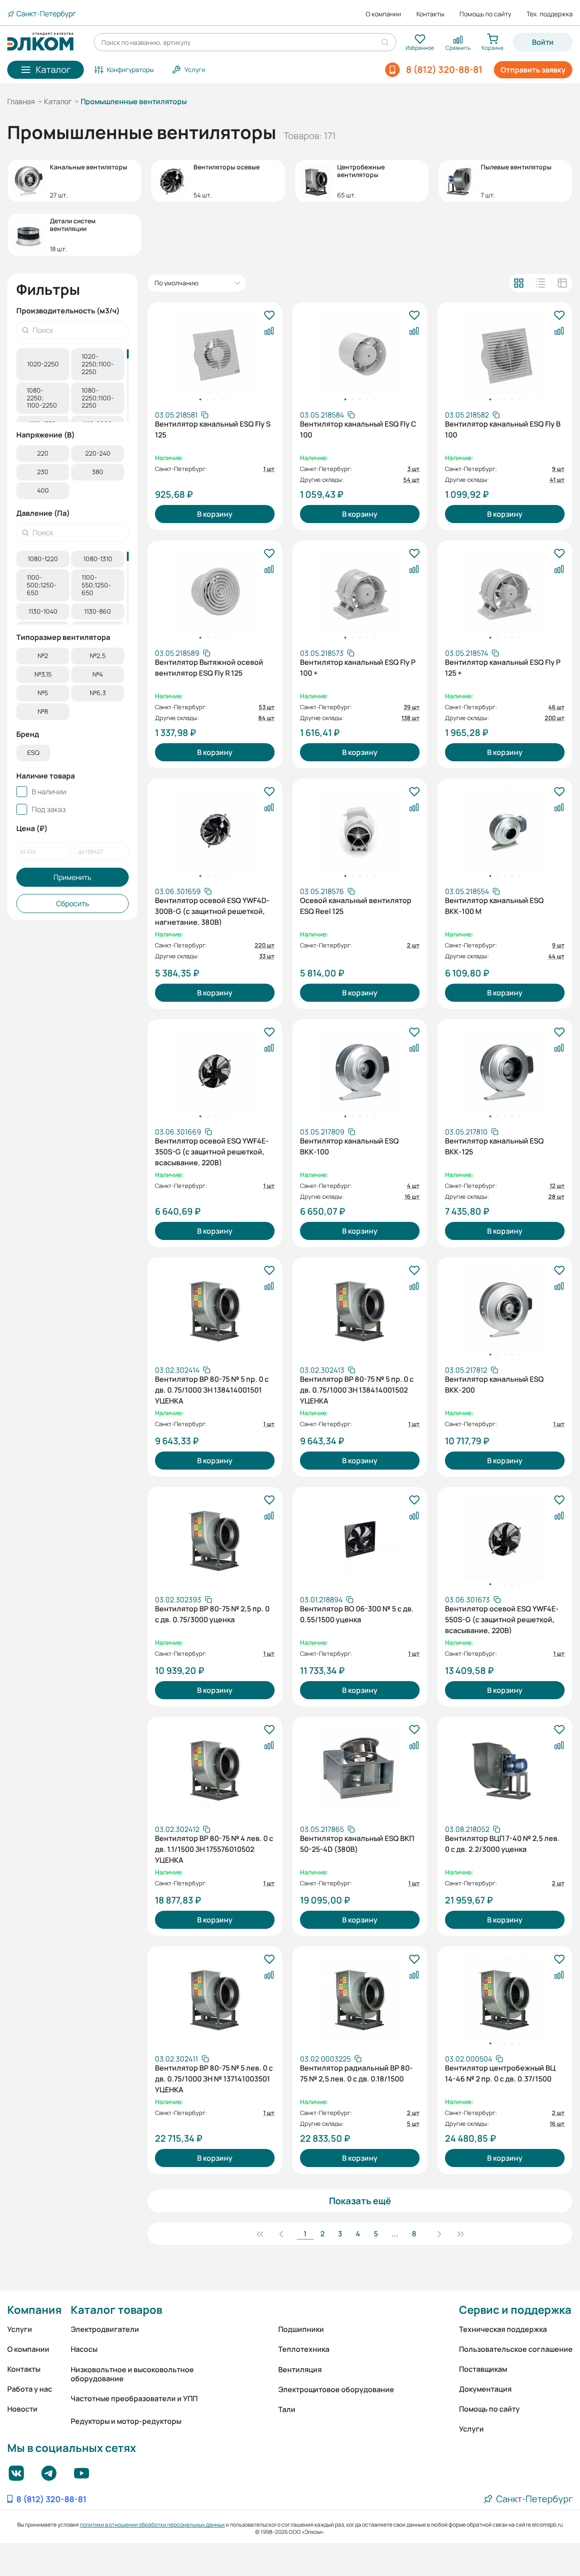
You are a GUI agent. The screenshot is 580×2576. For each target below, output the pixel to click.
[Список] (541, 283)
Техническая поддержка (503, 2329)
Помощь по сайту (485, 14)
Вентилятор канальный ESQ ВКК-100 (349, 1146)
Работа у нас (30, 2389)
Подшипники (301, 2329)
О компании (383, 14)
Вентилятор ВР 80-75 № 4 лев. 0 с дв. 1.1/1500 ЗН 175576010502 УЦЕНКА (214, 1848)
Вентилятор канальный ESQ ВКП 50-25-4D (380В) (357, 1844)
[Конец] (460, 2234)
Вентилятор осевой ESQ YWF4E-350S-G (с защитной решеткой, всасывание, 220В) (212, 1151)
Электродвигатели (105, 2329)
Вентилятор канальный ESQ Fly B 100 (503, 429)
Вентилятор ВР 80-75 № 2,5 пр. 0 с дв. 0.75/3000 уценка (212, 1614)
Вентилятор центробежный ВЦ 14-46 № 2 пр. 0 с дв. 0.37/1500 (500, 2073)
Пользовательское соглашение (516, 2349)
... (395, 2234)
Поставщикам (483, 2369)
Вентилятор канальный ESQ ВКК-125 (494, 1146)
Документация (485, 2389)
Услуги (20, 2329)
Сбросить (73, 904)
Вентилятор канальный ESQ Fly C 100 (358, 429)
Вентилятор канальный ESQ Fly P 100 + (358, 668)
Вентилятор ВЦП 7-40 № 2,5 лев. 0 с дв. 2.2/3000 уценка (502, 1844)
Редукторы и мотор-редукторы (126, 2421)
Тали (287, 2409)
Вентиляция (300, 2369)
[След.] (439, 2234)
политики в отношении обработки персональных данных (152, 2525)
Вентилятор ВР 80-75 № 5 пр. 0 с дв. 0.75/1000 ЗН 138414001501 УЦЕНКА (212, 1389)
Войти (543, 42)
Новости (22, 2409)
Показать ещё (360, 2201)
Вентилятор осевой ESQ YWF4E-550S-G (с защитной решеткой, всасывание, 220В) (502, 1619)
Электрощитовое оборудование (336, 2389)
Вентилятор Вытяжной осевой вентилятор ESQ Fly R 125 (209, 668)
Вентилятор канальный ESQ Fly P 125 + (503, 668)
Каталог (58, 101)
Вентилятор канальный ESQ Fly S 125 (213, 429)
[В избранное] (269, 316)
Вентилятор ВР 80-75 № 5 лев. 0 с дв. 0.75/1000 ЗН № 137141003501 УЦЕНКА (214, 2078)
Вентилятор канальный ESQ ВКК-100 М (494, 906)
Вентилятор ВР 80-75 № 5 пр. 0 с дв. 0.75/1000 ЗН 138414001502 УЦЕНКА (357, 1389)
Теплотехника (304, 2349)
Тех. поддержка (550, 14)
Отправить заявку (533, 70)
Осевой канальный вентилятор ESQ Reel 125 (356, 906)
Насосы (84, 2349)
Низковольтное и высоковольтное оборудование (132, 2374)
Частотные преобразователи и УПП (134, 2398)
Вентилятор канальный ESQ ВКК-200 (494, 1384)
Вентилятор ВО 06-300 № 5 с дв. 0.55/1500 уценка (357, 1614)
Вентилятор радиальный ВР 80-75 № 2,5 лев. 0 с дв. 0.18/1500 (356, 2073)
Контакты (430, 14)
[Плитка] (519, 283)
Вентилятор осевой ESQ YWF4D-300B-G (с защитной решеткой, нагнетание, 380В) (212, 910)
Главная (21, 101)
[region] (72, 385)
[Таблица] (562, 283)
